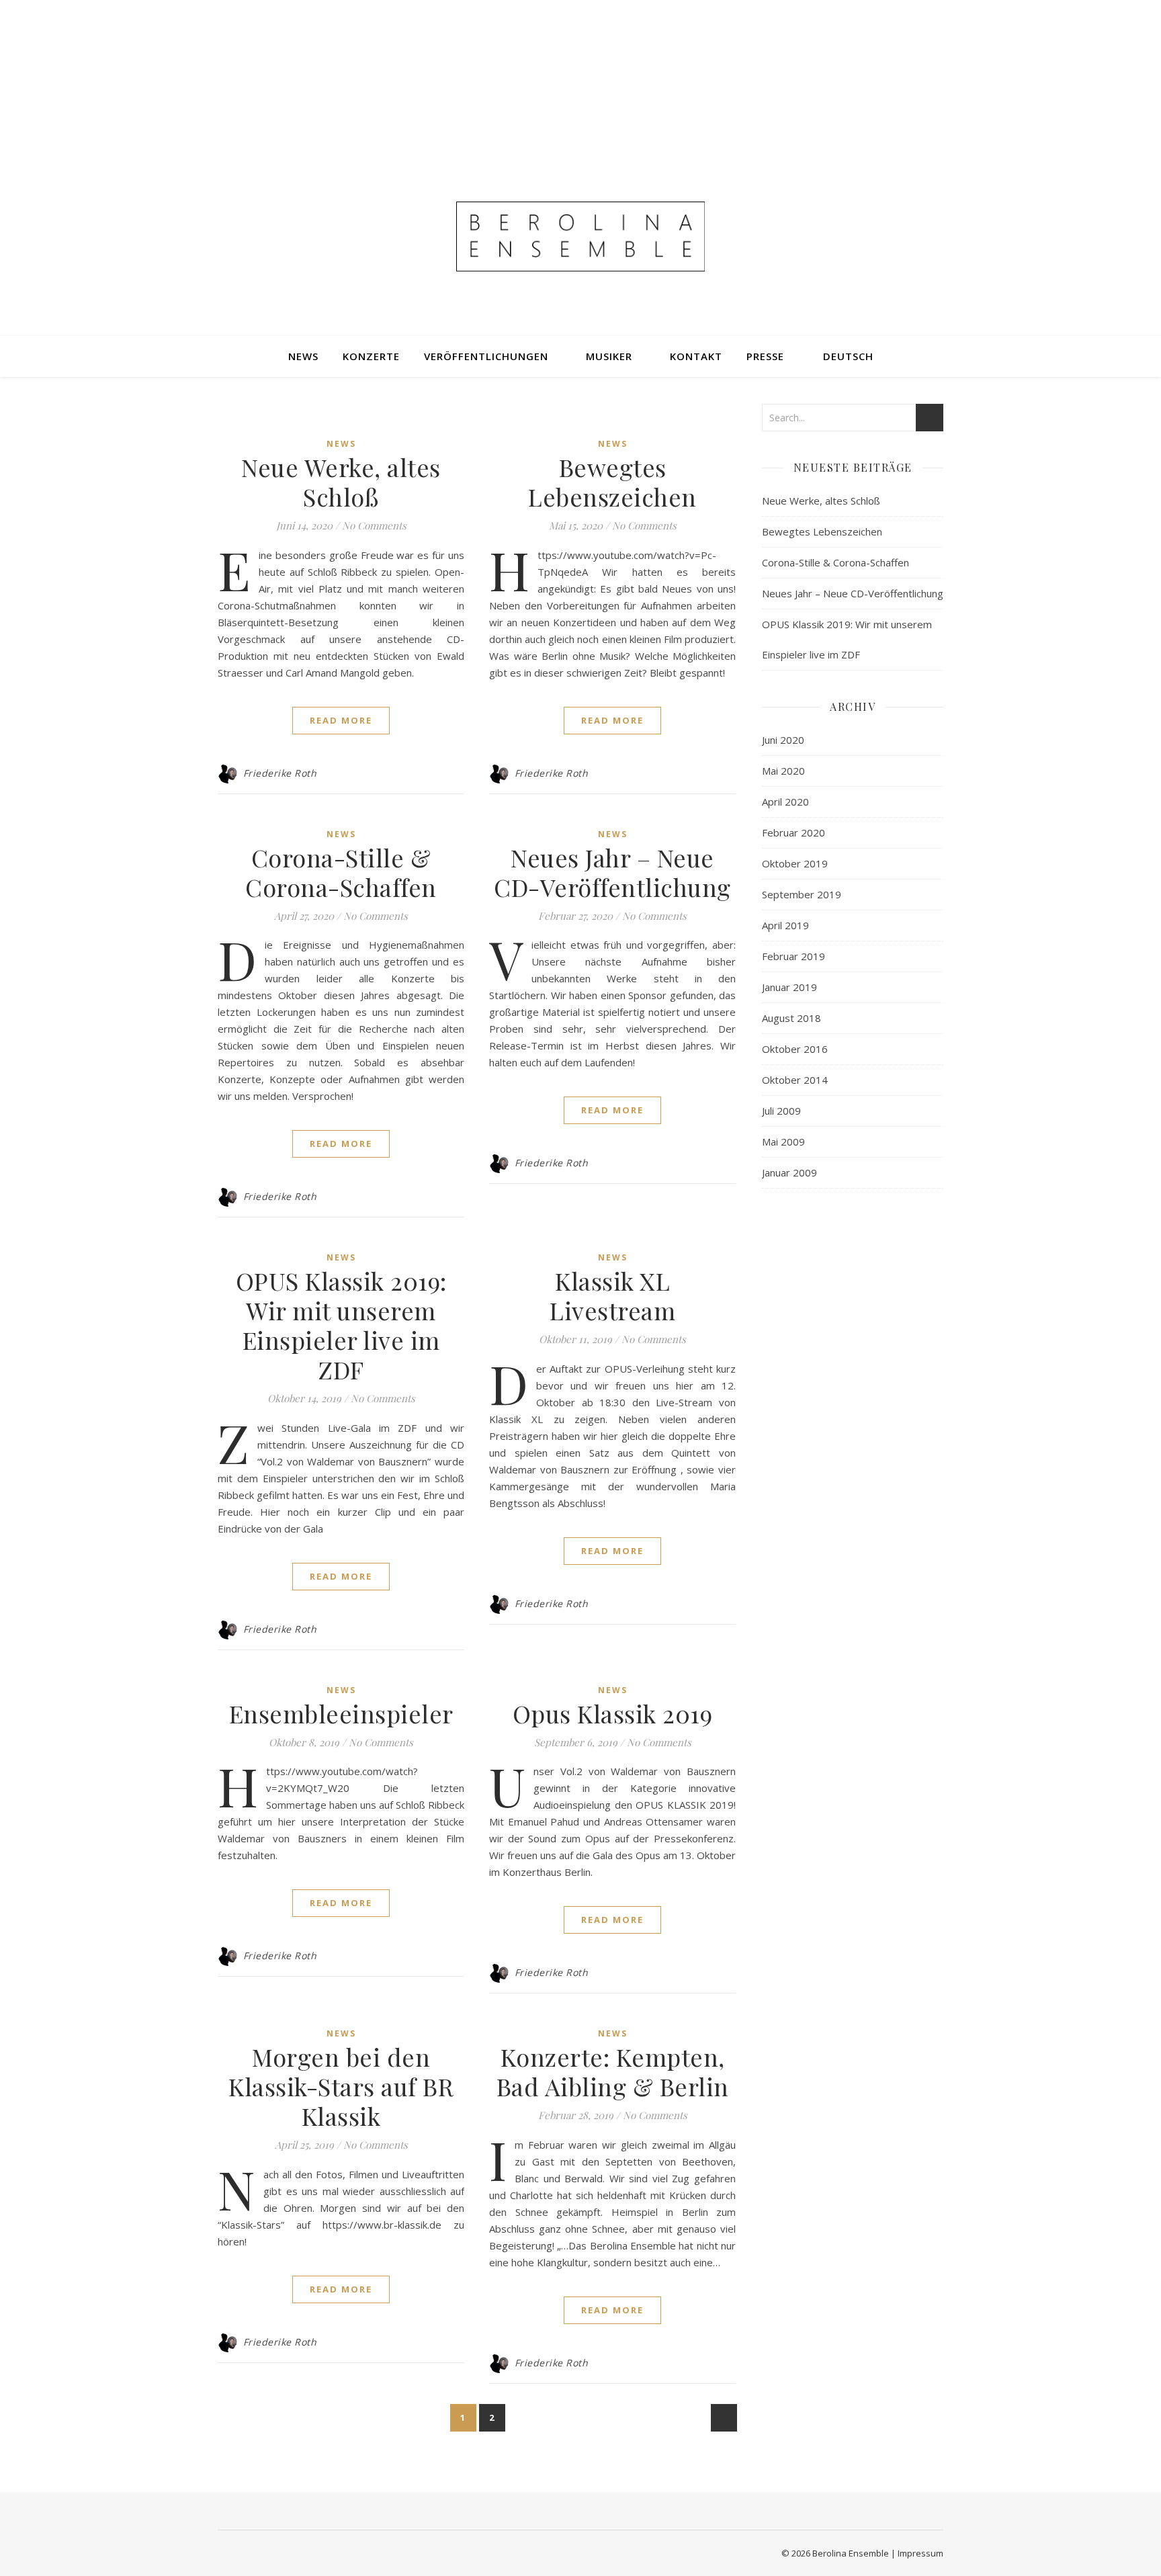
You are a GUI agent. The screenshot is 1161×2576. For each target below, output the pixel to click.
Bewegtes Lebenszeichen (612, 482)
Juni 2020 (783, 740)
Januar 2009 (789, 1172)
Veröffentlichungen (486, 356)
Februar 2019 (793, 956)
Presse (765, 356)
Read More (341, 720)
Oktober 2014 (795, 1080)
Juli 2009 (781, 1111)
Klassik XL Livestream (612, 1295)
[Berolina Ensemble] (580, 237)
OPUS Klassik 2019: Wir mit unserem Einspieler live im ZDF (341, 1325)
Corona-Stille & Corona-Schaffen (341, 872)
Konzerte (371, 356)
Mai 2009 (783, 1142)
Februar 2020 (793, 832)
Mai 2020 (783, 771)
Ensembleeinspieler (341, 1713)
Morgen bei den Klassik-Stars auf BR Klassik (341, 2086)
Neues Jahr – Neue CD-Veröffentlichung (612, 872)
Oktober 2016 (795, 1049)
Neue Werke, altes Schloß (341, 482)
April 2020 (785, 802)
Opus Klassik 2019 (613, 1713)
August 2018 (791, 1018)
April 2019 (785, 925)
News (303, 356)
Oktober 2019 (795, 863)
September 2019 (802, 894)
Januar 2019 (789, 987)
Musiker (609, 356)
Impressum (920, 2553)
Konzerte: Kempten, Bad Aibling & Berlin (613, 2071)
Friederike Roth (280, 773)
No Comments (374, 525)
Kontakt (696, 356)
